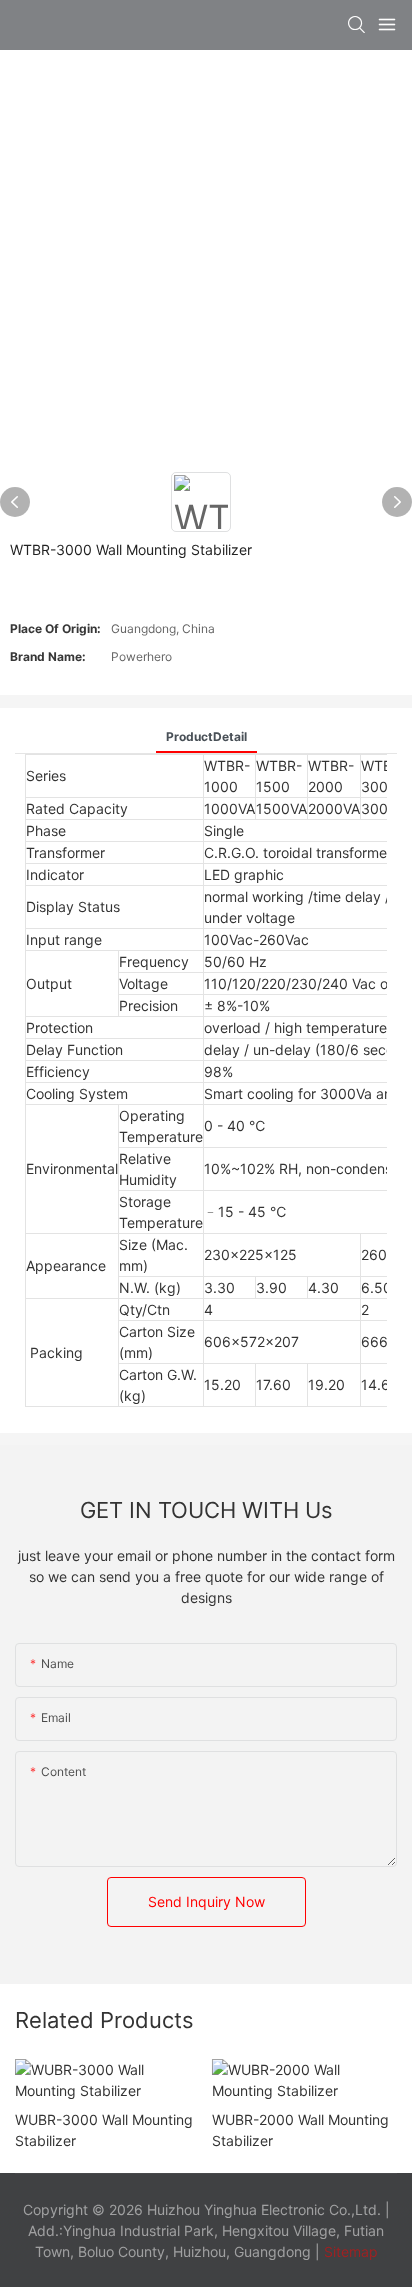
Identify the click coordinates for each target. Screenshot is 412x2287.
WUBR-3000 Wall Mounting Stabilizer (104, 2130)
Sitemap (349, 2251)
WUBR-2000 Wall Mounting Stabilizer (300, 2130)
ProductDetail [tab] (206, 736)
